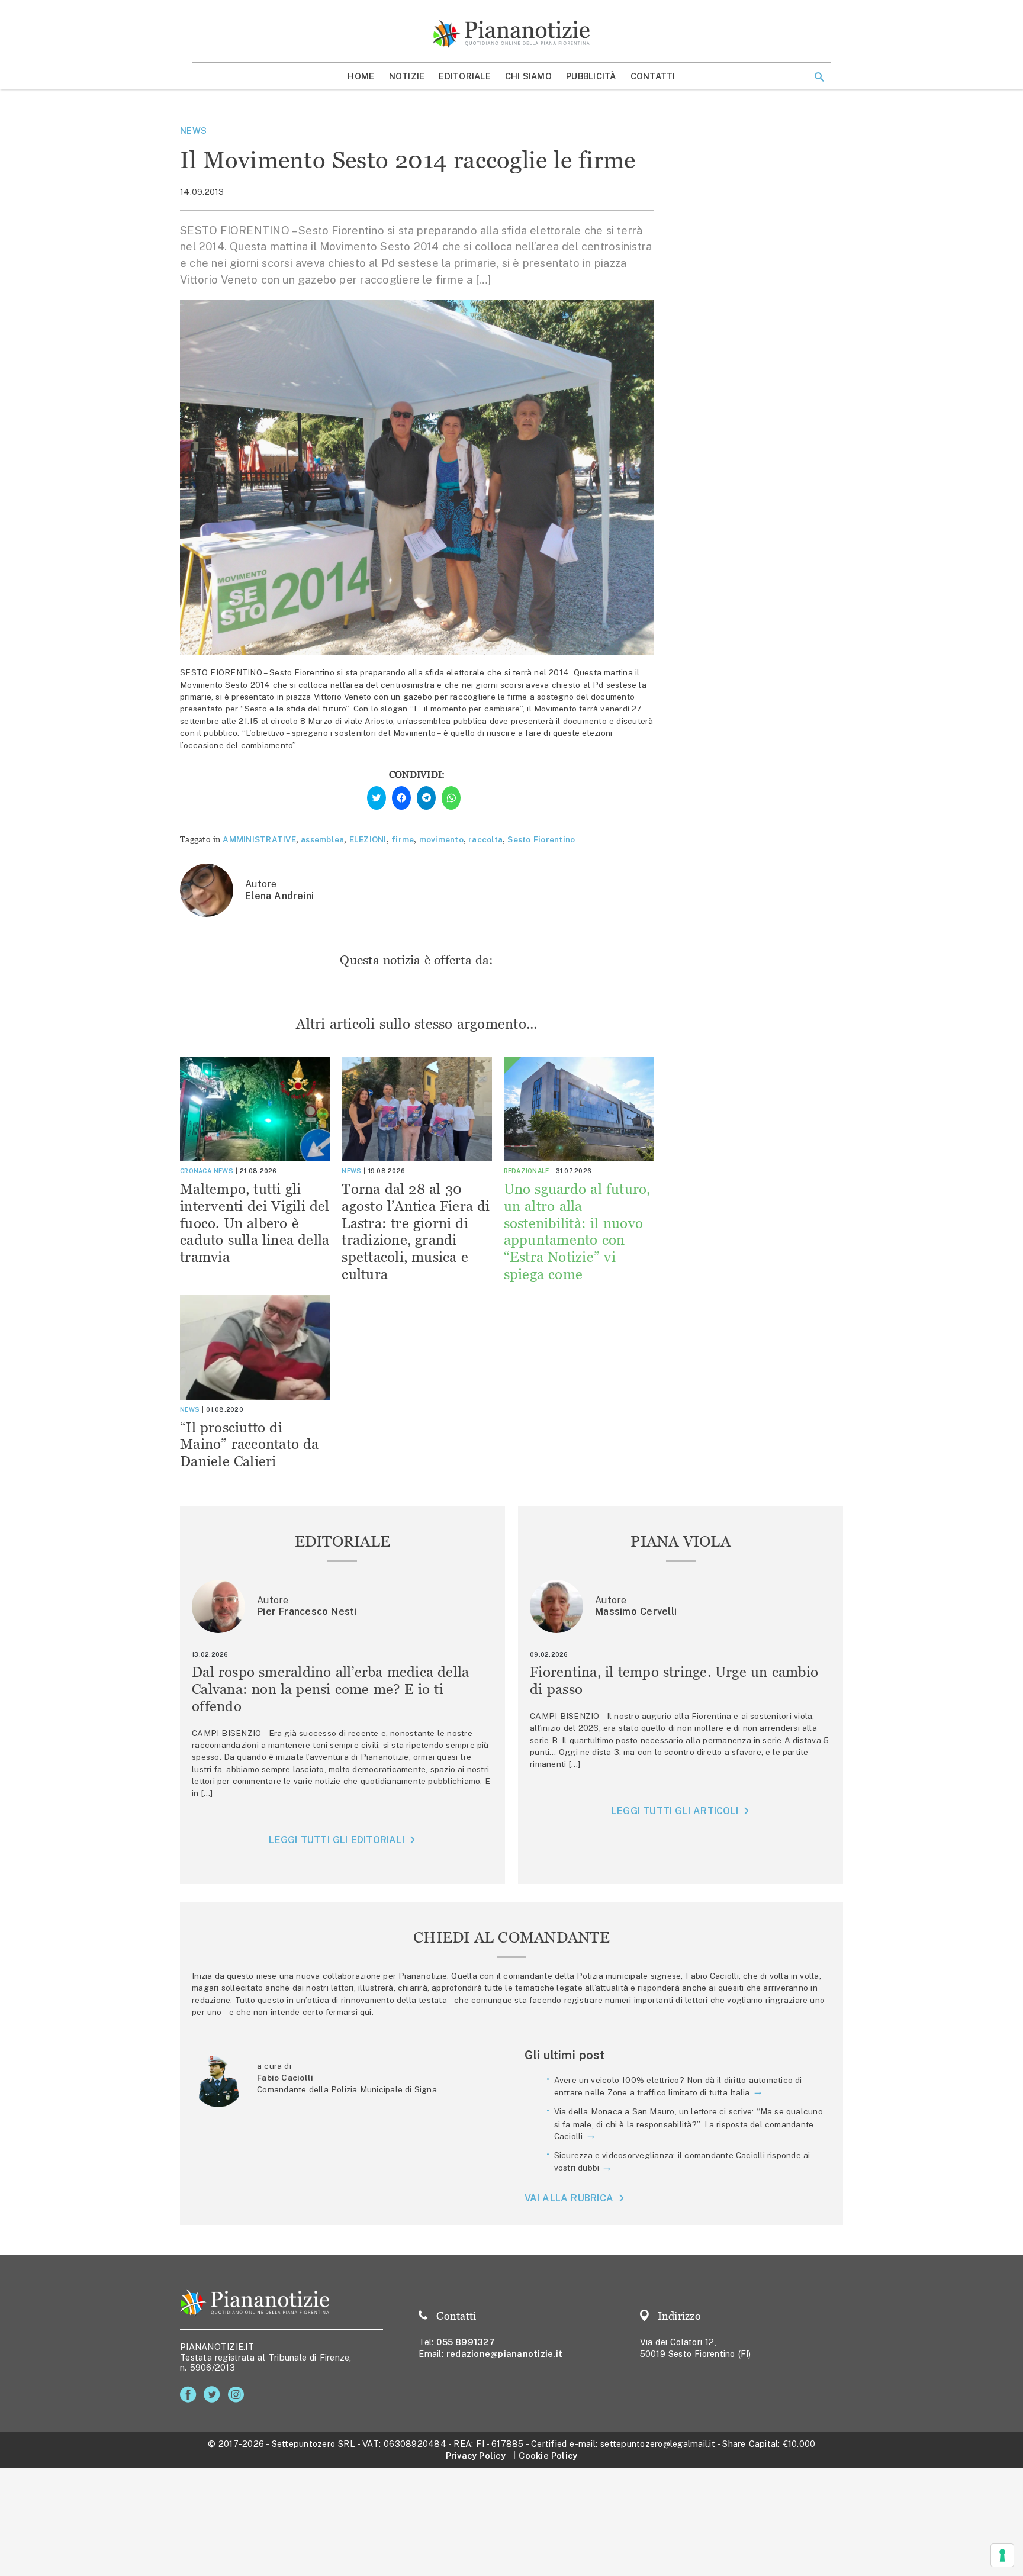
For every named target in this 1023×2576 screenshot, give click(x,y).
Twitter (214, 2395)
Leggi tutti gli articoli (675, 1811)
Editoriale (465, 76)
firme (403, 839)
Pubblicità (591, 76)
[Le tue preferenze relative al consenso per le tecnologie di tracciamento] (1002, 2555)
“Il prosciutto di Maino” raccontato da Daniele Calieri (250, 1445)
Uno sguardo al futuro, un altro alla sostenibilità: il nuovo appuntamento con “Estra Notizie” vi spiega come (577, 1231)
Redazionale (527, 1171)
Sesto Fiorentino (541, 839)
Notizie (407, 76)
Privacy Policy (476, 2456)
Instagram (238, 2395)
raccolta (485, 839)
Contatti (653, 76)
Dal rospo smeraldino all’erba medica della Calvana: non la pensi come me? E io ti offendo (331, 1689)
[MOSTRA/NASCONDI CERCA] (819, 77)
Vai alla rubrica (569, 2198)
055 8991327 (466, 2342)
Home (361, 76)
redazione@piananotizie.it (504, 2354)
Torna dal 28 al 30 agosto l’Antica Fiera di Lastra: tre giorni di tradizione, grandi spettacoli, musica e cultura (416, 1231)
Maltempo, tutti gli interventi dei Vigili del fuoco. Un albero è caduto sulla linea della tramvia (255, 1223)
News (193, 131)
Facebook (190, 2395)
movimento (441, 839)
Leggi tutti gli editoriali (337, 1840)
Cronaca (196, 1171)
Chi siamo (528, 76)
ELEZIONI (368, 839)
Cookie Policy (548, 2456)
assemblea (322, 839)
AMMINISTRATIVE (259, 839)
